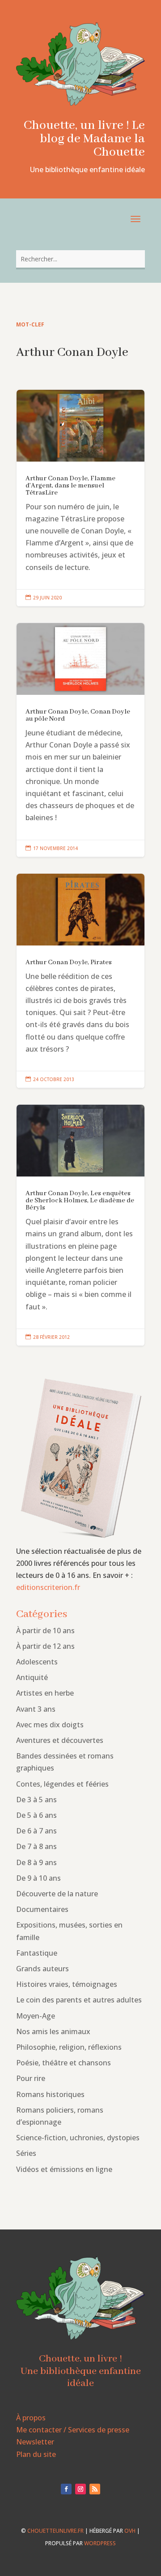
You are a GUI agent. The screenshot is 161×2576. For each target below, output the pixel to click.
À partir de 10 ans (45, 1631)
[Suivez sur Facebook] (66, 2489)
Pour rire (31, 2078)
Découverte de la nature (57, 1894)
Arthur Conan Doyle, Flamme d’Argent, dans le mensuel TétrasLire (80, 498)
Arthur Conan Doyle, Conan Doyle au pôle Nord (80, 740)
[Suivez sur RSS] (95, 2489)
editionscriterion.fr (48, 1587)
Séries (26, 2153)
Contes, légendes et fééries (62, 1784)
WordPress (100, 2543)
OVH (130, 2531)
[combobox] (80, 259)
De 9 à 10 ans (38, 1878)
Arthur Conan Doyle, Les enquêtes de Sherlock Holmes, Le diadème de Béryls (80, 1225)
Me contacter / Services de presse (73, 2430)
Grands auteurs (42, 1969)
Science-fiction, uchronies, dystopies (78, 2138)
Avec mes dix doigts (50, 1725)
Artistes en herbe (45, 1693)
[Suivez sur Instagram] (80, 2489)
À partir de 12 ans (45, 1646)
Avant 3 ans (36, 1709)
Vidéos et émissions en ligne (64, 2169)
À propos (31, 2418)
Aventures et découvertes (60, 1740)
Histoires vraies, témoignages (67, 1984)
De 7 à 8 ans (36, 1846)
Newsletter (35, 2442)
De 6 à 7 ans (36, 1831)
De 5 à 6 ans (36, 1815)
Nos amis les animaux (53, 2031)
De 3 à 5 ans (36, 1800)
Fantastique (37, 1953)
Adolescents (37, 1662)
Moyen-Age (36, 2016)
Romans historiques (50, 2094)
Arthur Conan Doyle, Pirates (80, 981)
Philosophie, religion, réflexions (69, 2047)
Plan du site (36, 2454)
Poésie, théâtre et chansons (64, 2063)
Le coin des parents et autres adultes (79, 2000)
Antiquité (32, 1677)
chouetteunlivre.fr (55, 2531)
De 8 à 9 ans (36, 1862)
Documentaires (42, 1909)
